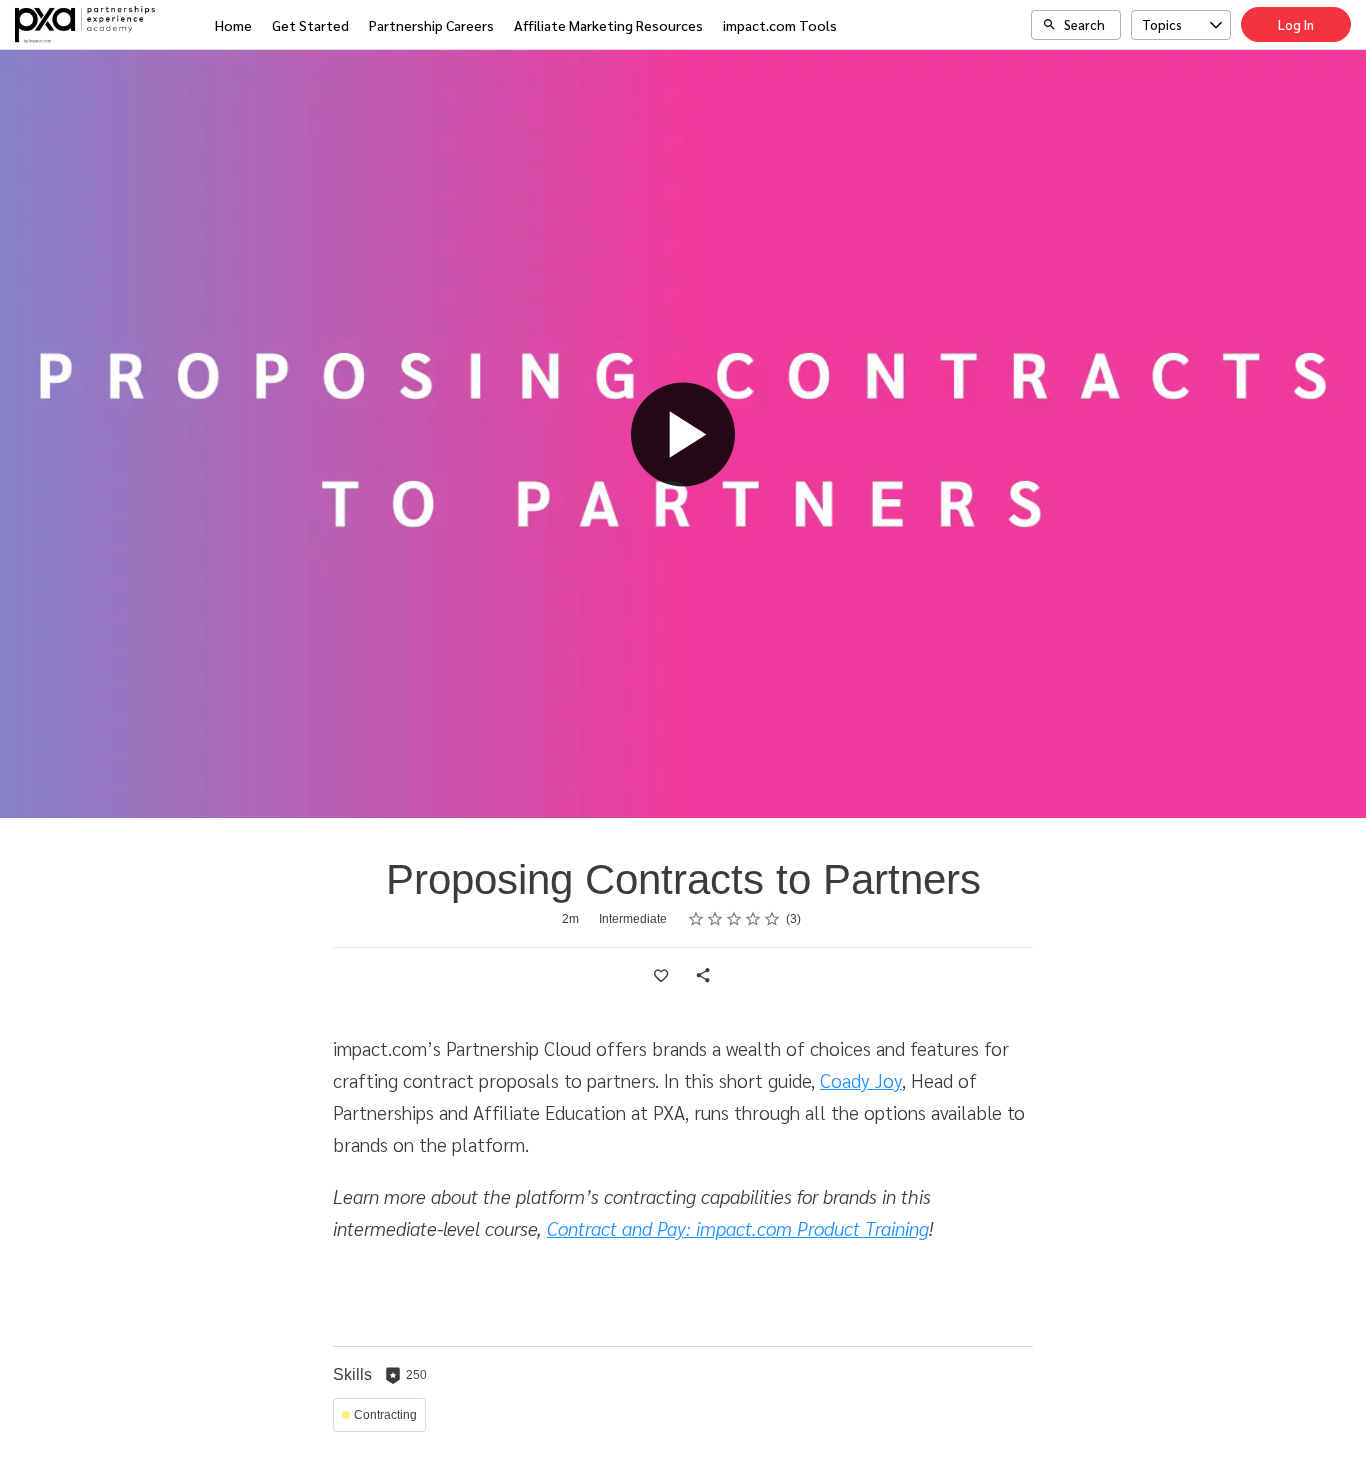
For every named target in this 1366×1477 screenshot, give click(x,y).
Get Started (310, 25)
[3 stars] (734, 919)
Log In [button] (1296, 24)
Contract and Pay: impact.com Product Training (738, 1228)
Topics (1162, 24)
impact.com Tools (780, 25)
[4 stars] (753, 919)
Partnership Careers (431, 25)
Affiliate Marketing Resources (608, 25)
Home (233, 25)
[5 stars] (772, 919)
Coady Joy (861, 1080)
